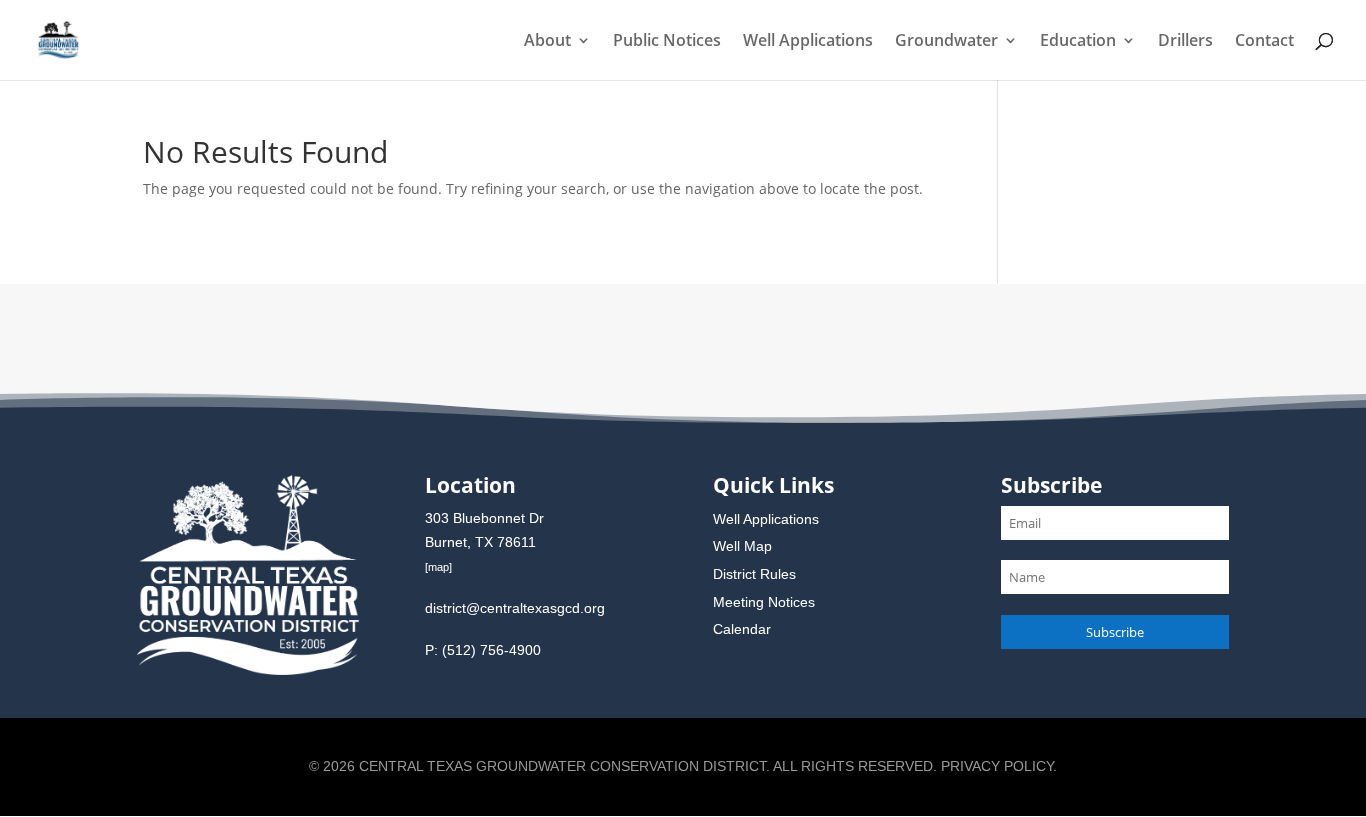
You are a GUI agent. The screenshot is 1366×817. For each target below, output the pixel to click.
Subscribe (1115, 632)
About (547, 42)
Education (1078, 42)
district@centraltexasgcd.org (515, 608)
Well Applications (808, 42)
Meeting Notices (764, 602)
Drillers (1185, 42)
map (438, 567)
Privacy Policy (997, 766)
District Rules (754, 574)
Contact (1264, 42)
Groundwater (946, 42)
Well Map (742, 546)
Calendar (742, 629)
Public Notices (667, 42)
